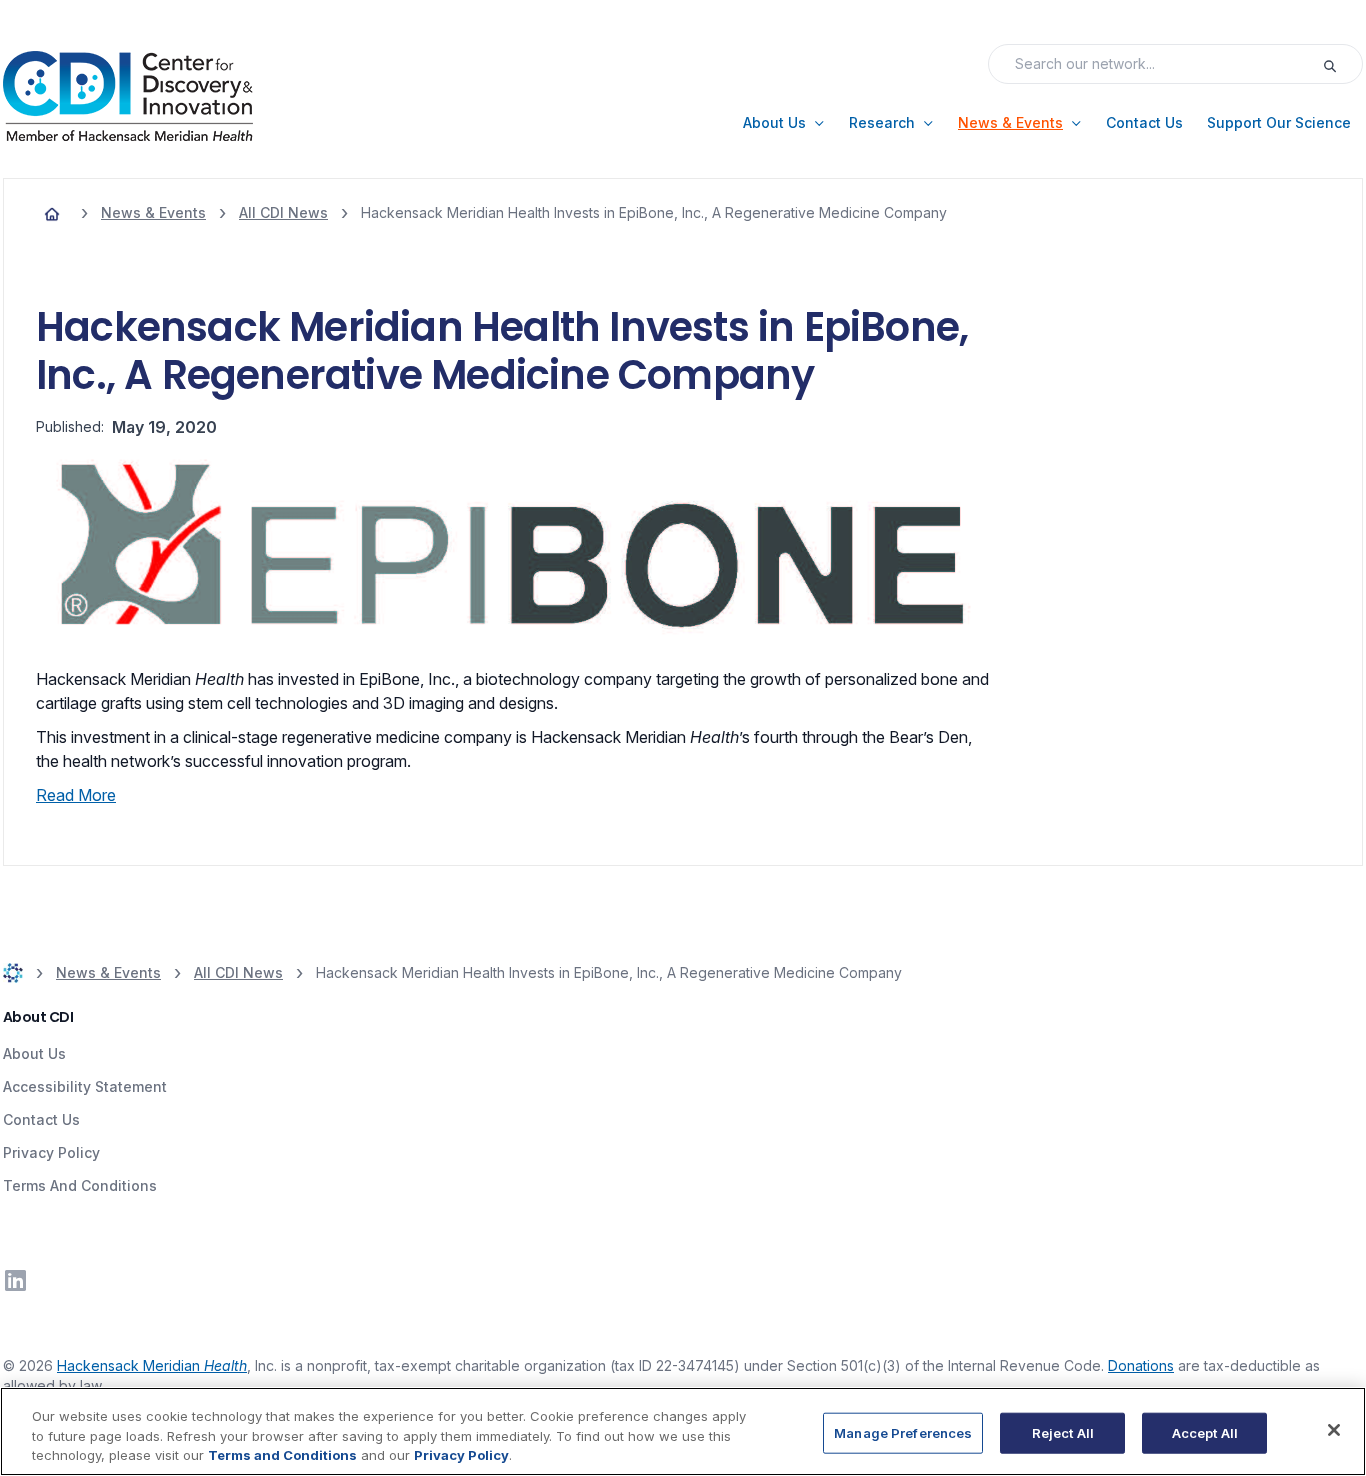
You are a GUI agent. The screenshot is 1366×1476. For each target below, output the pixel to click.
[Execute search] (1342, 64)
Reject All (1063, 1432)
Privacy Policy (51, 1152)
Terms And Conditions (80, 1185)
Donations (1141, 1365)
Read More (76, 795)
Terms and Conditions (282, 1455)
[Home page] (52, 213)
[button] (784, 123)
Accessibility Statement (85, 1086)
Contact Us (41, 1119)
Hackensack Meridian (152, 1365)
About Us (34, 1053)
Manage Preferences (903, 1432)
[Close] (1334, 1430)
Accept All (1205, 1432)
